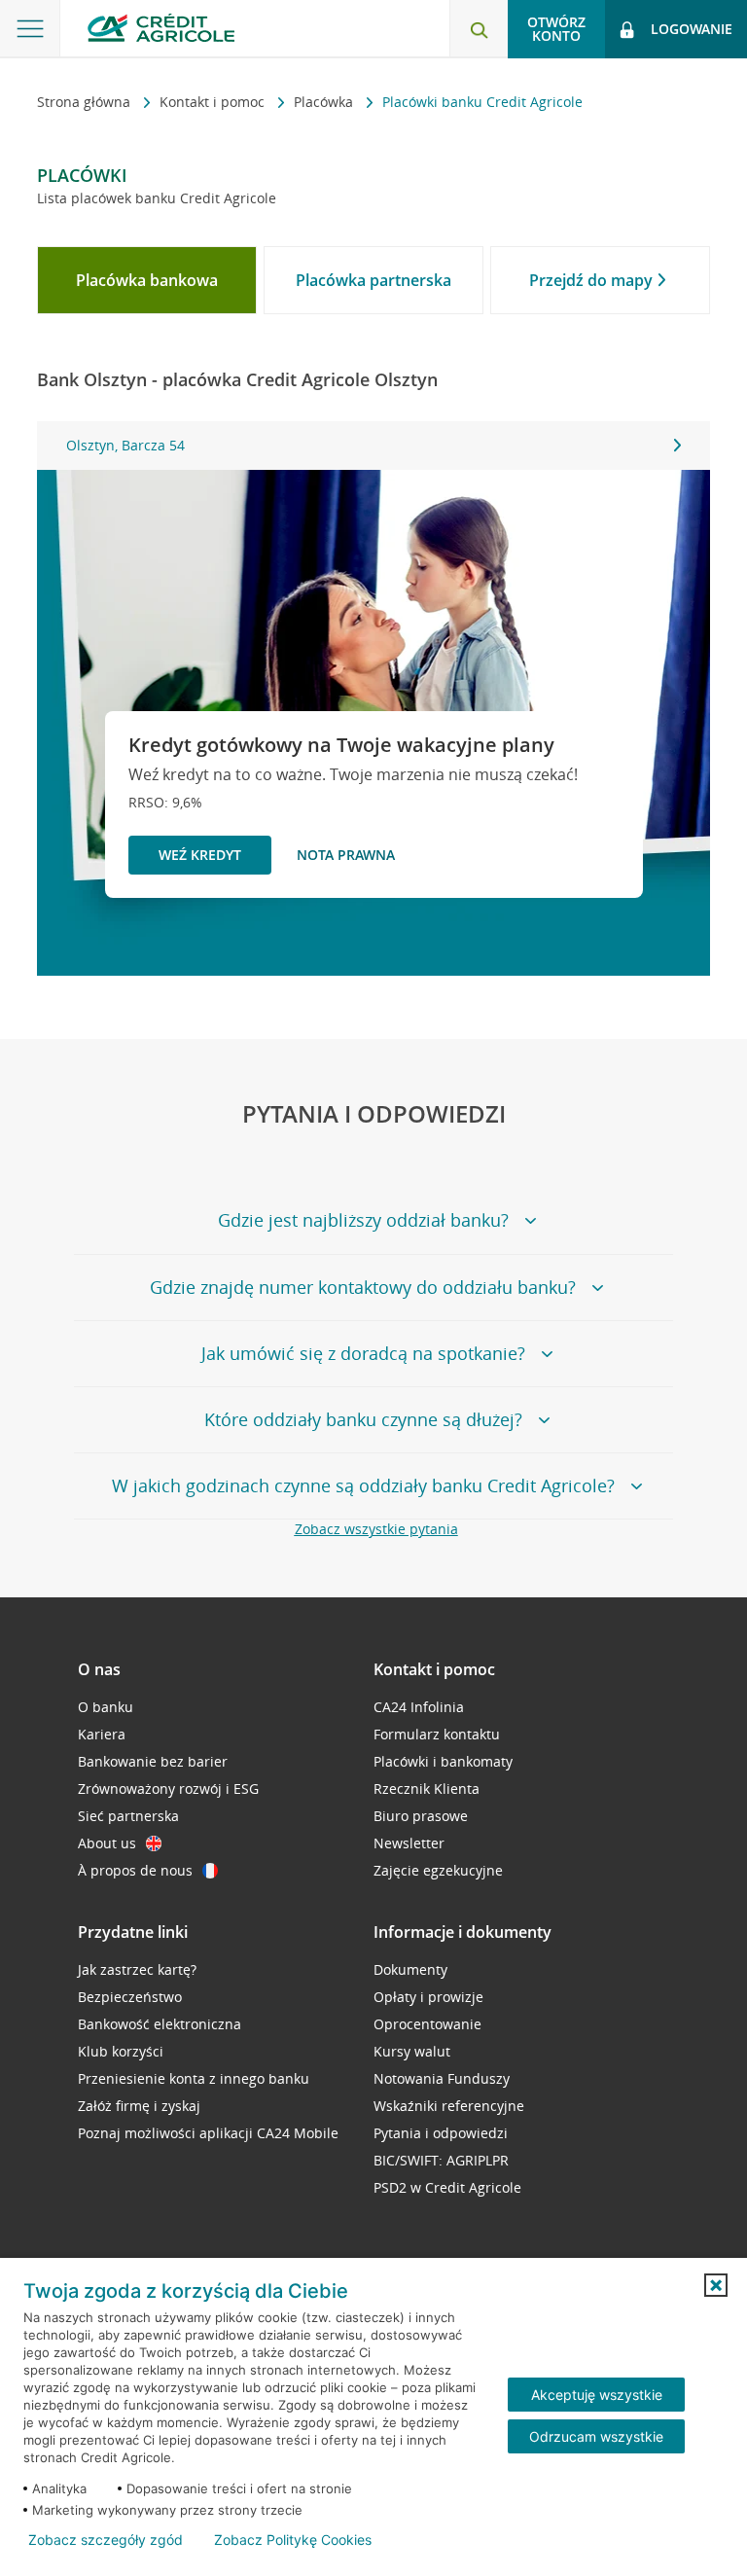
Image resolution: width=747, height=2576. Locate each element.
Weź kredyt (200, 855)
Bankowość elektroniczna (160, 2024)
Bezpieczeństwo (130, 1997)
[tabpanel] (373, 446)
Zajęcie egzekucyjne (438, 1870)
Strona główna (86, 102)
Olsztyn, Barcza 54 (125, 445)
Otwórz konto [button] (556, 29)
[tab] (147, 280)
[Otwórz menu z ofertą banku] (30, 29)
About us (107, 1843)
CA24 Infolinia (419, 1707)
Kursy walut (412, 2051)
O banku (106, 1707)
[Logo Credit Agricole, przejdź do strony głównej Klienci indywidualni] (161, 28)
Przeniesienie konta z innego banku (194, 2078)
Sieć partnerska (128, 1816)
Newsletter (409, 1843)
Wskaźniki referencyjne (449, 2106)
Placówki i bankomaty (443, 1761)
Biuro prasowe (421, 1816)
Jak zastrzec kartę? (137, 1969)
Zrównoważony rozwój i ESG (168, 1789)
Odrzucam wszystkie (596, 2436)
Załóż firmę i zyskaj (139, 2106)
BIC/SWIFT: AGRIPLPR (441, 2160)
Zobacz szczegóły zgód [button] (106, 2540)
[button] (716, 2285)
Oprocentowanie (427, 2024)
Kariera (102, 1734)
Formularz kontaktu (437, 1734)
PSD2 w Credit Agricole (447, 2187)
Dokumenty (410, 1969)
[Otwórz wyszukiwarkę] (479, 29)
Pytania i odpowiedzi (441, 2133)
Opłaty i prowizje (428, 1997)
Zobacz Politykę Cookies (293, 2540)
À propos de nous (135, 1870)
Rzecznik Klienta (427, 1789)
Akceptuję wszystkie (597, 2395)
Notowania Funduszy (442, 2078)
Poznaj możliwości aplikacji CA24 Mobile (208, 2133)
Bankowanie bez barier (153, 1761)
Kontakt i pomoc (214, 102)
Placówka (325, 102)
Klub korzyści (121, 2051)
